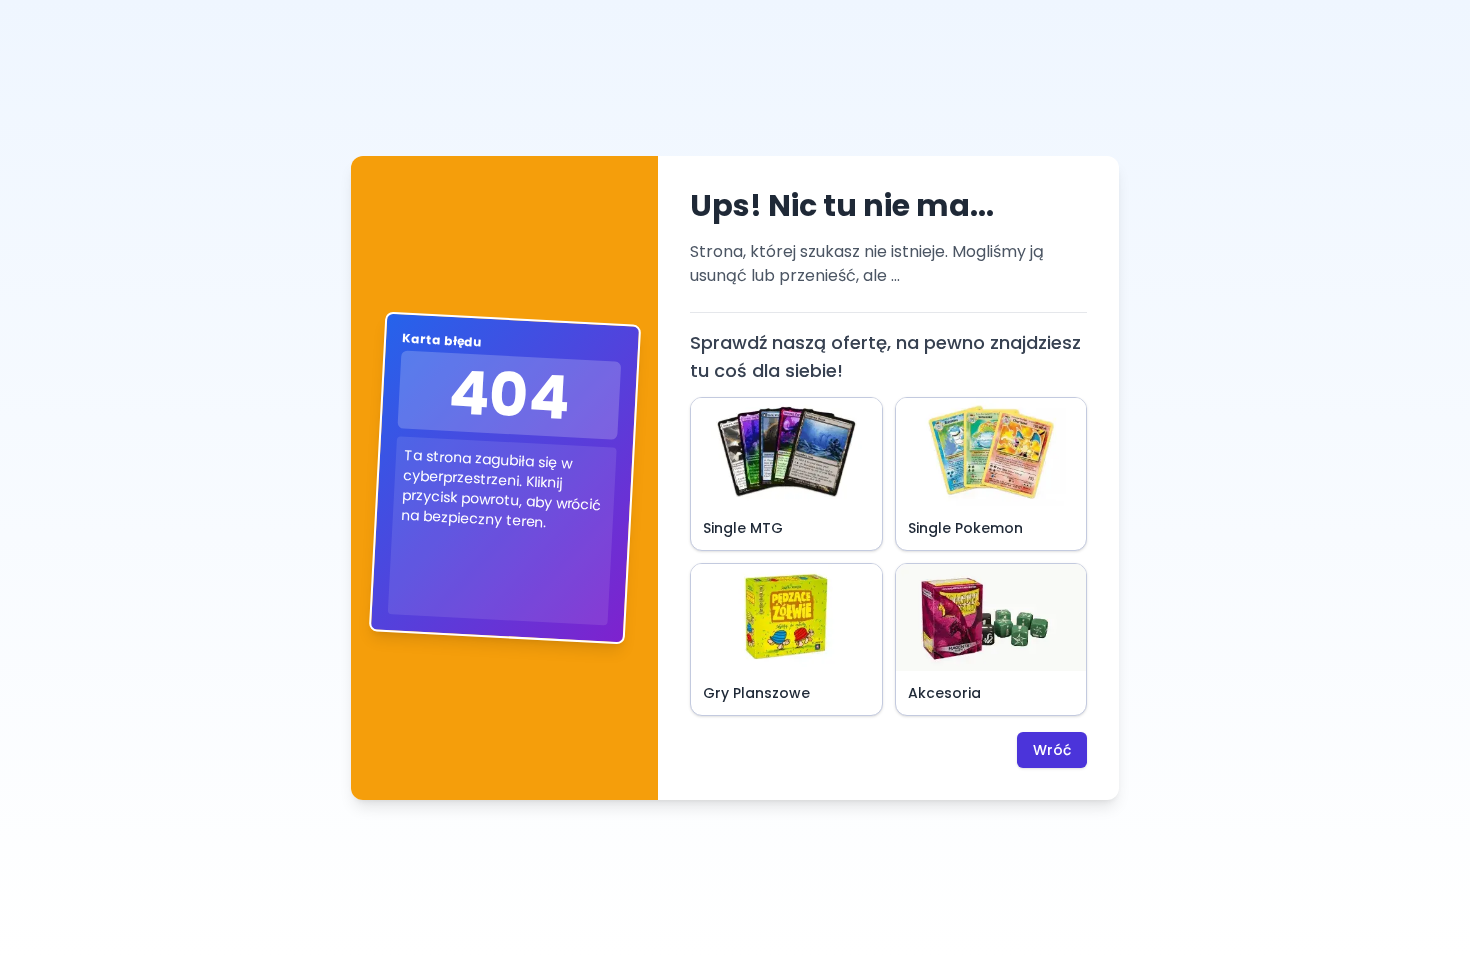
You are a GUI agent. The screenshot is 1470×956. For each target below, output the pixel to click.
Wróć (1052, 750)
